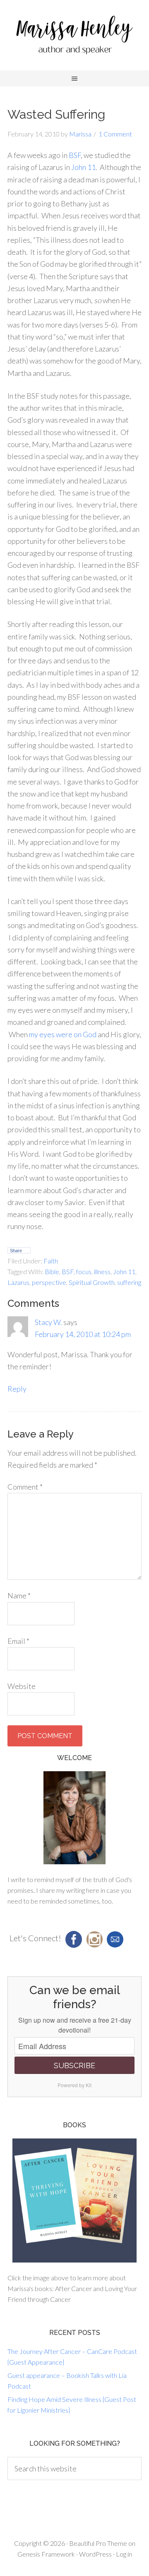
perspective (49, 1282)
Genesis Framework (46, 2554)
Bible (52, 1271)
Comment (25, 1487)
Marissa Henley (74, 37)
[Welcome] (74, 1818)
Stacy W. (48, 1322)
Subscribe (74, 2065)
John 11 (83, 167)
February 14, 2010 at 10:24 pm (83, 1334)
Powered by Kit (74, 2085)
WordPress (95, 2554)
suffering (129, 1282)
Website (22, 1686)
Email (18, 1641)
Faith (51, 1261)
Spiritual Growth (92, 1282)
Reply (17, 1389)
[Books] (74, 2200)
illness (102, 1271)
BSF (75, 155)
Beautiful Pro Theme (98, 2543)
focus (84, 1271)
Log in (124, 2554)
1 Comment (115, 134)
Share (16, 1251)
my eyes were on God (63, 1034)
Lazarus (18, 1282)
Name (19, 1595)
